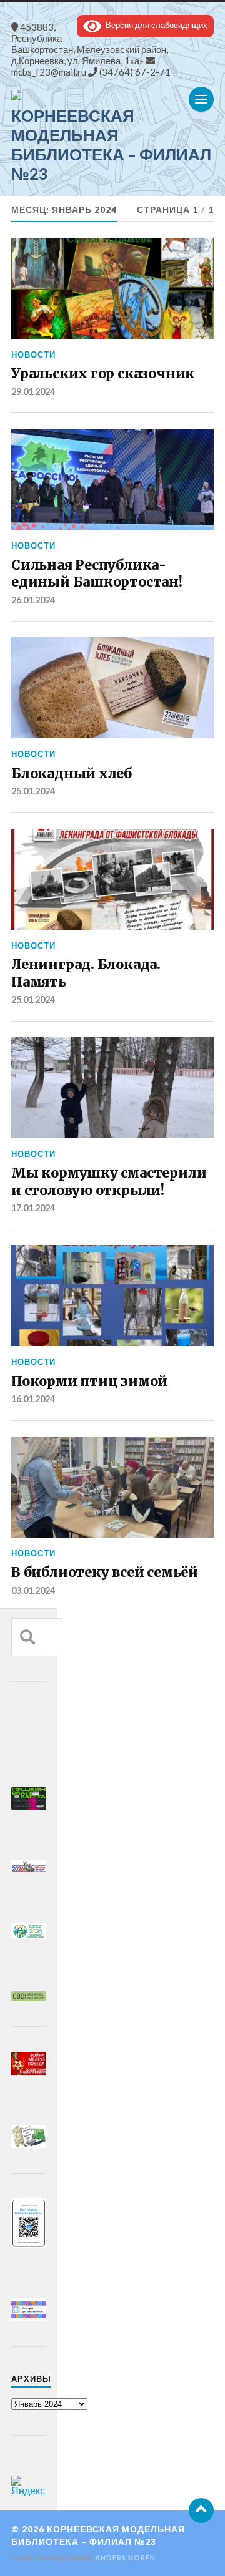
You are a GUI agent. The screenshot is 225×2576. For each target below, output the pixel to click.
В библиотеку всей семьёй (105, 1572)
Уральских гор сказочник (103, 373)
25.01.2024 (33, 791)
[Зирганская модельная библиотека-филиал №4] (112, 95)
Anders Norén (125, 2558)
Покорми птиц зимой (89, 1381)
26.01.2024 (33, 600)
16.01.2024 (33, 1399)
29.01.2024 (33, 392)
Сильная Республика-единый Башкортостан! (97, 574)
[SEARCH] (27, 1637)
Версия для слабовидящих (154, 25)
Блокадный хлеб (72, 773)
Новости (33, 354)
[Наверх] (201, 2510)
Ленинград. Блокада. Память (86, 973)
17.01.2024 (33, 1208)
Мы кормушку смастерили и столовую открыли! (109, 1182)
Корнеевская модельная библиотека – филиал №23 (111, 144)
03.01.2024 (33, 1590)
